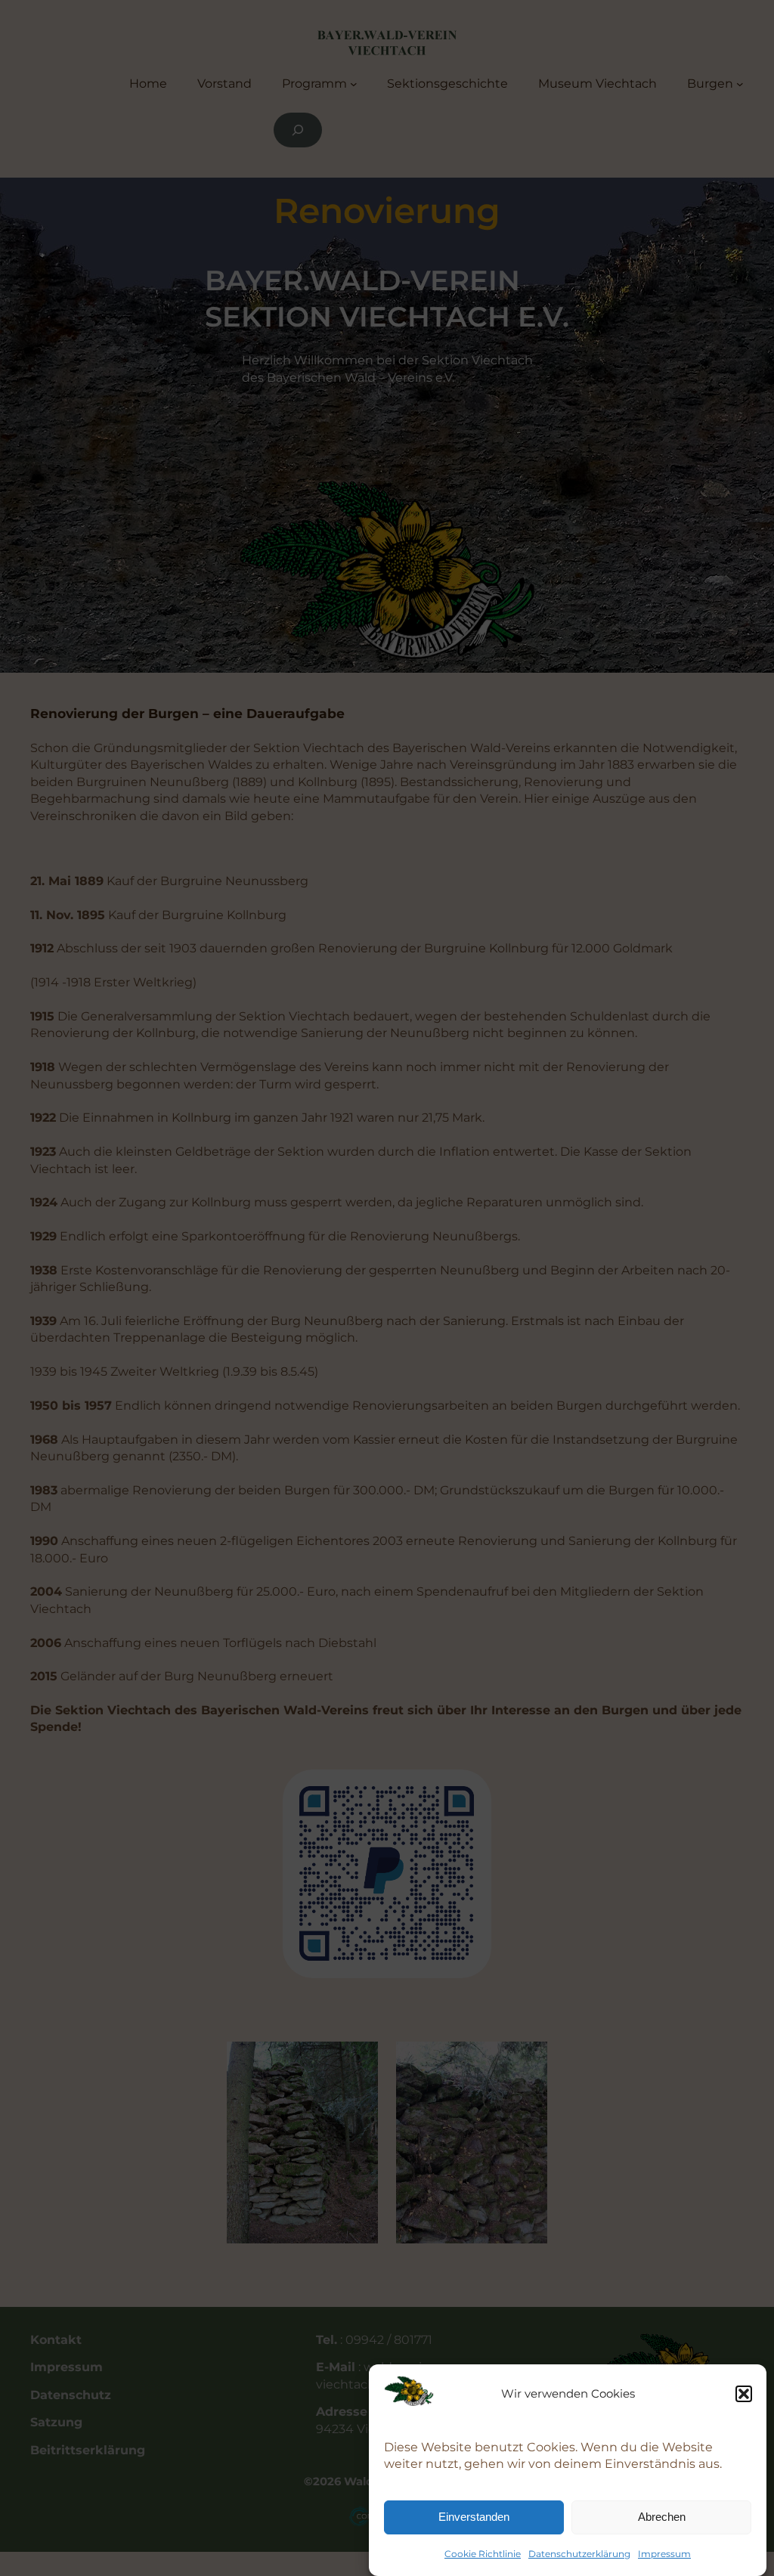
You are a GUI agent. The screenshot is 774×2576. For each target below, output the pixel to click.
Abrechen (662, 2517)
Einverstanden (474, 2517)
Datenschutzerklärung (579, 2554)
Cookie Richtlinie (483, 2554)
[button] (744, 2394)
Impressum (664, 2554)
